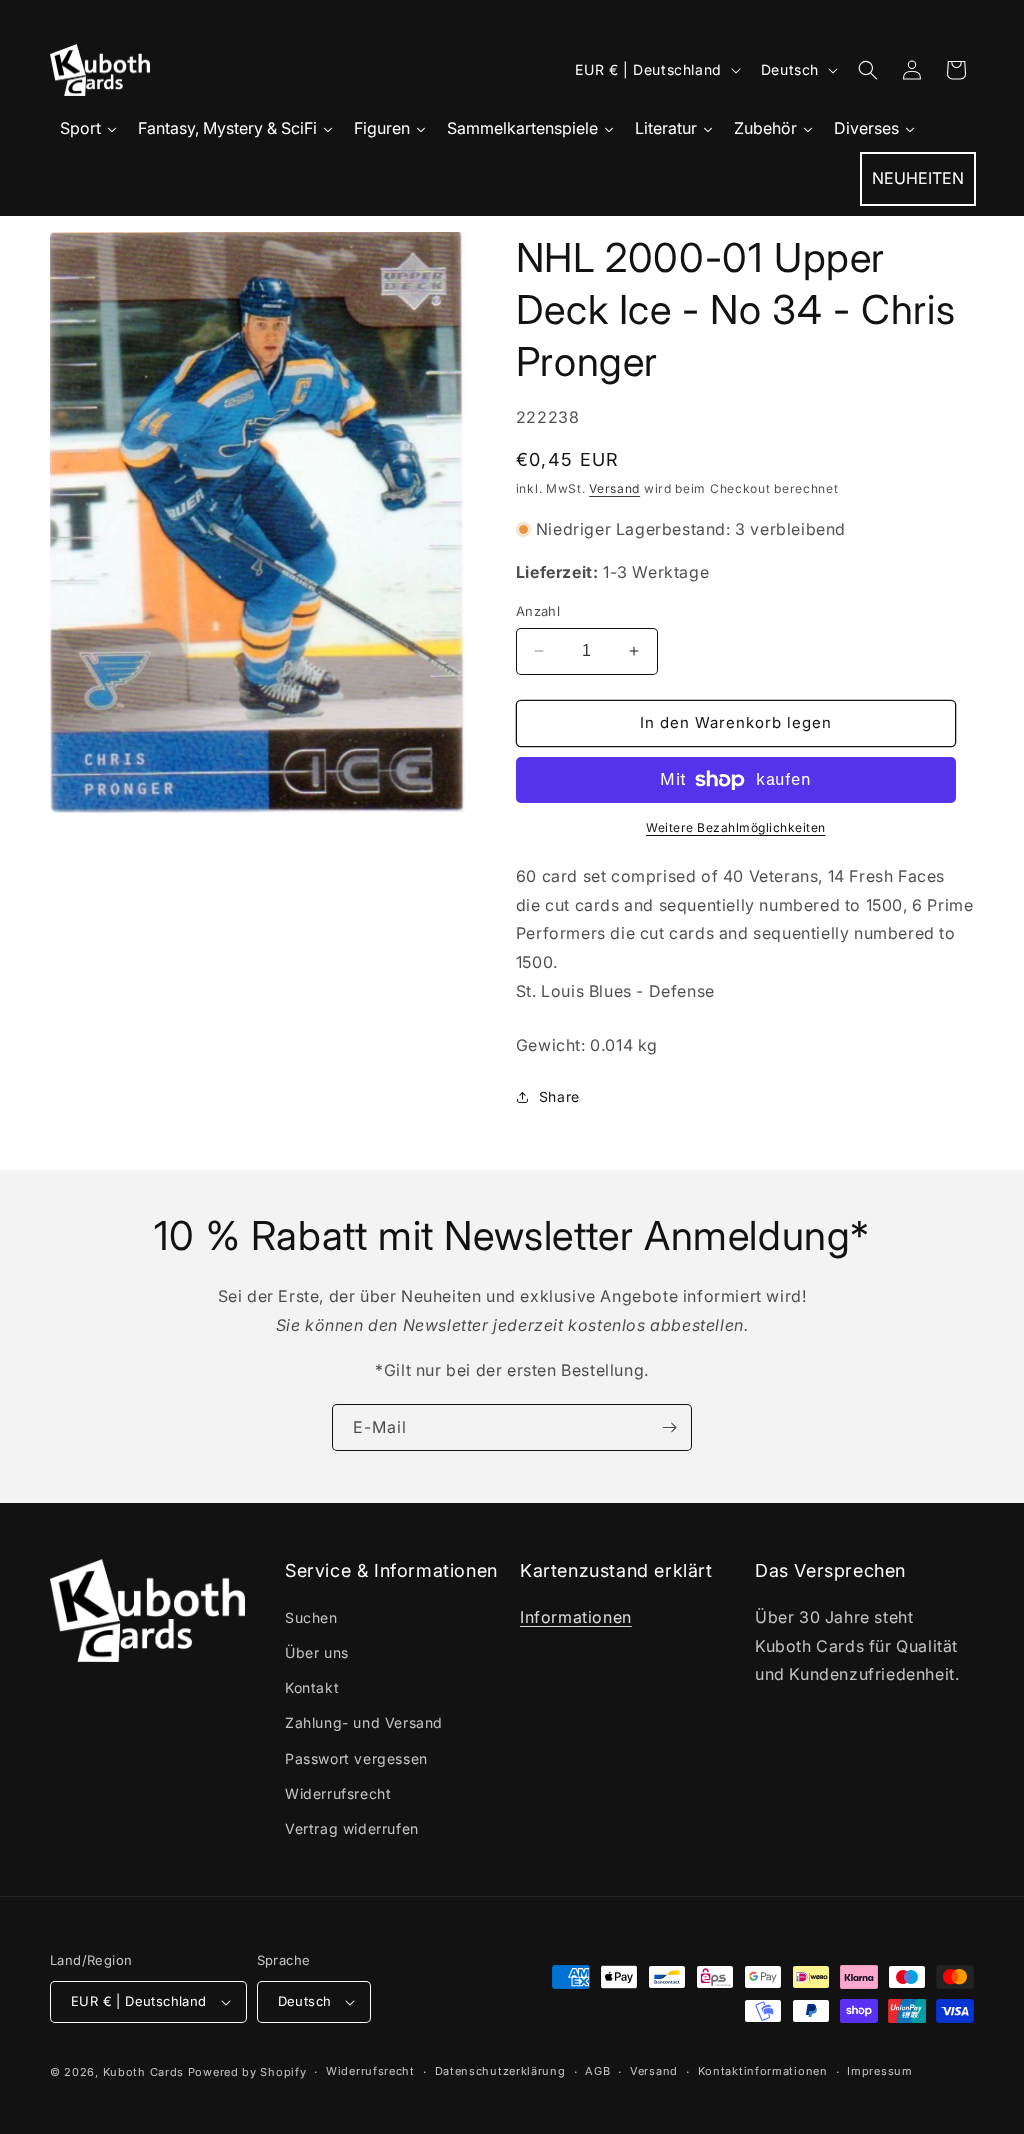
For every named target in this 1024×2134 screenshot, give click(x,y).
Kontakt (312, 1687)
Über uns (317, 1652)
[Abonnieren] (669, 1427)
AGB (597, 2071)
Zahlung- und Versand (364, 1722)
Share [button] (559, 1096)
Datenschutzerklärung (500, 2071)
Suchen (311, 1617)
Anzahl (538, 611)
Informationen (576, 1617)
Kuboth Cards (143, 2072)
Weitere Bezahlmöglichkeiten (736, 827)
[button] (868, 70)
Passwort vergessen (356, 1758)
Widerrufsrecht (338, 1793)
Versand (614, 488)
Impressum (879, 2071)
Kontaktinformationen (763, 2071)
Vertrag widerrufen (352, 1828)
